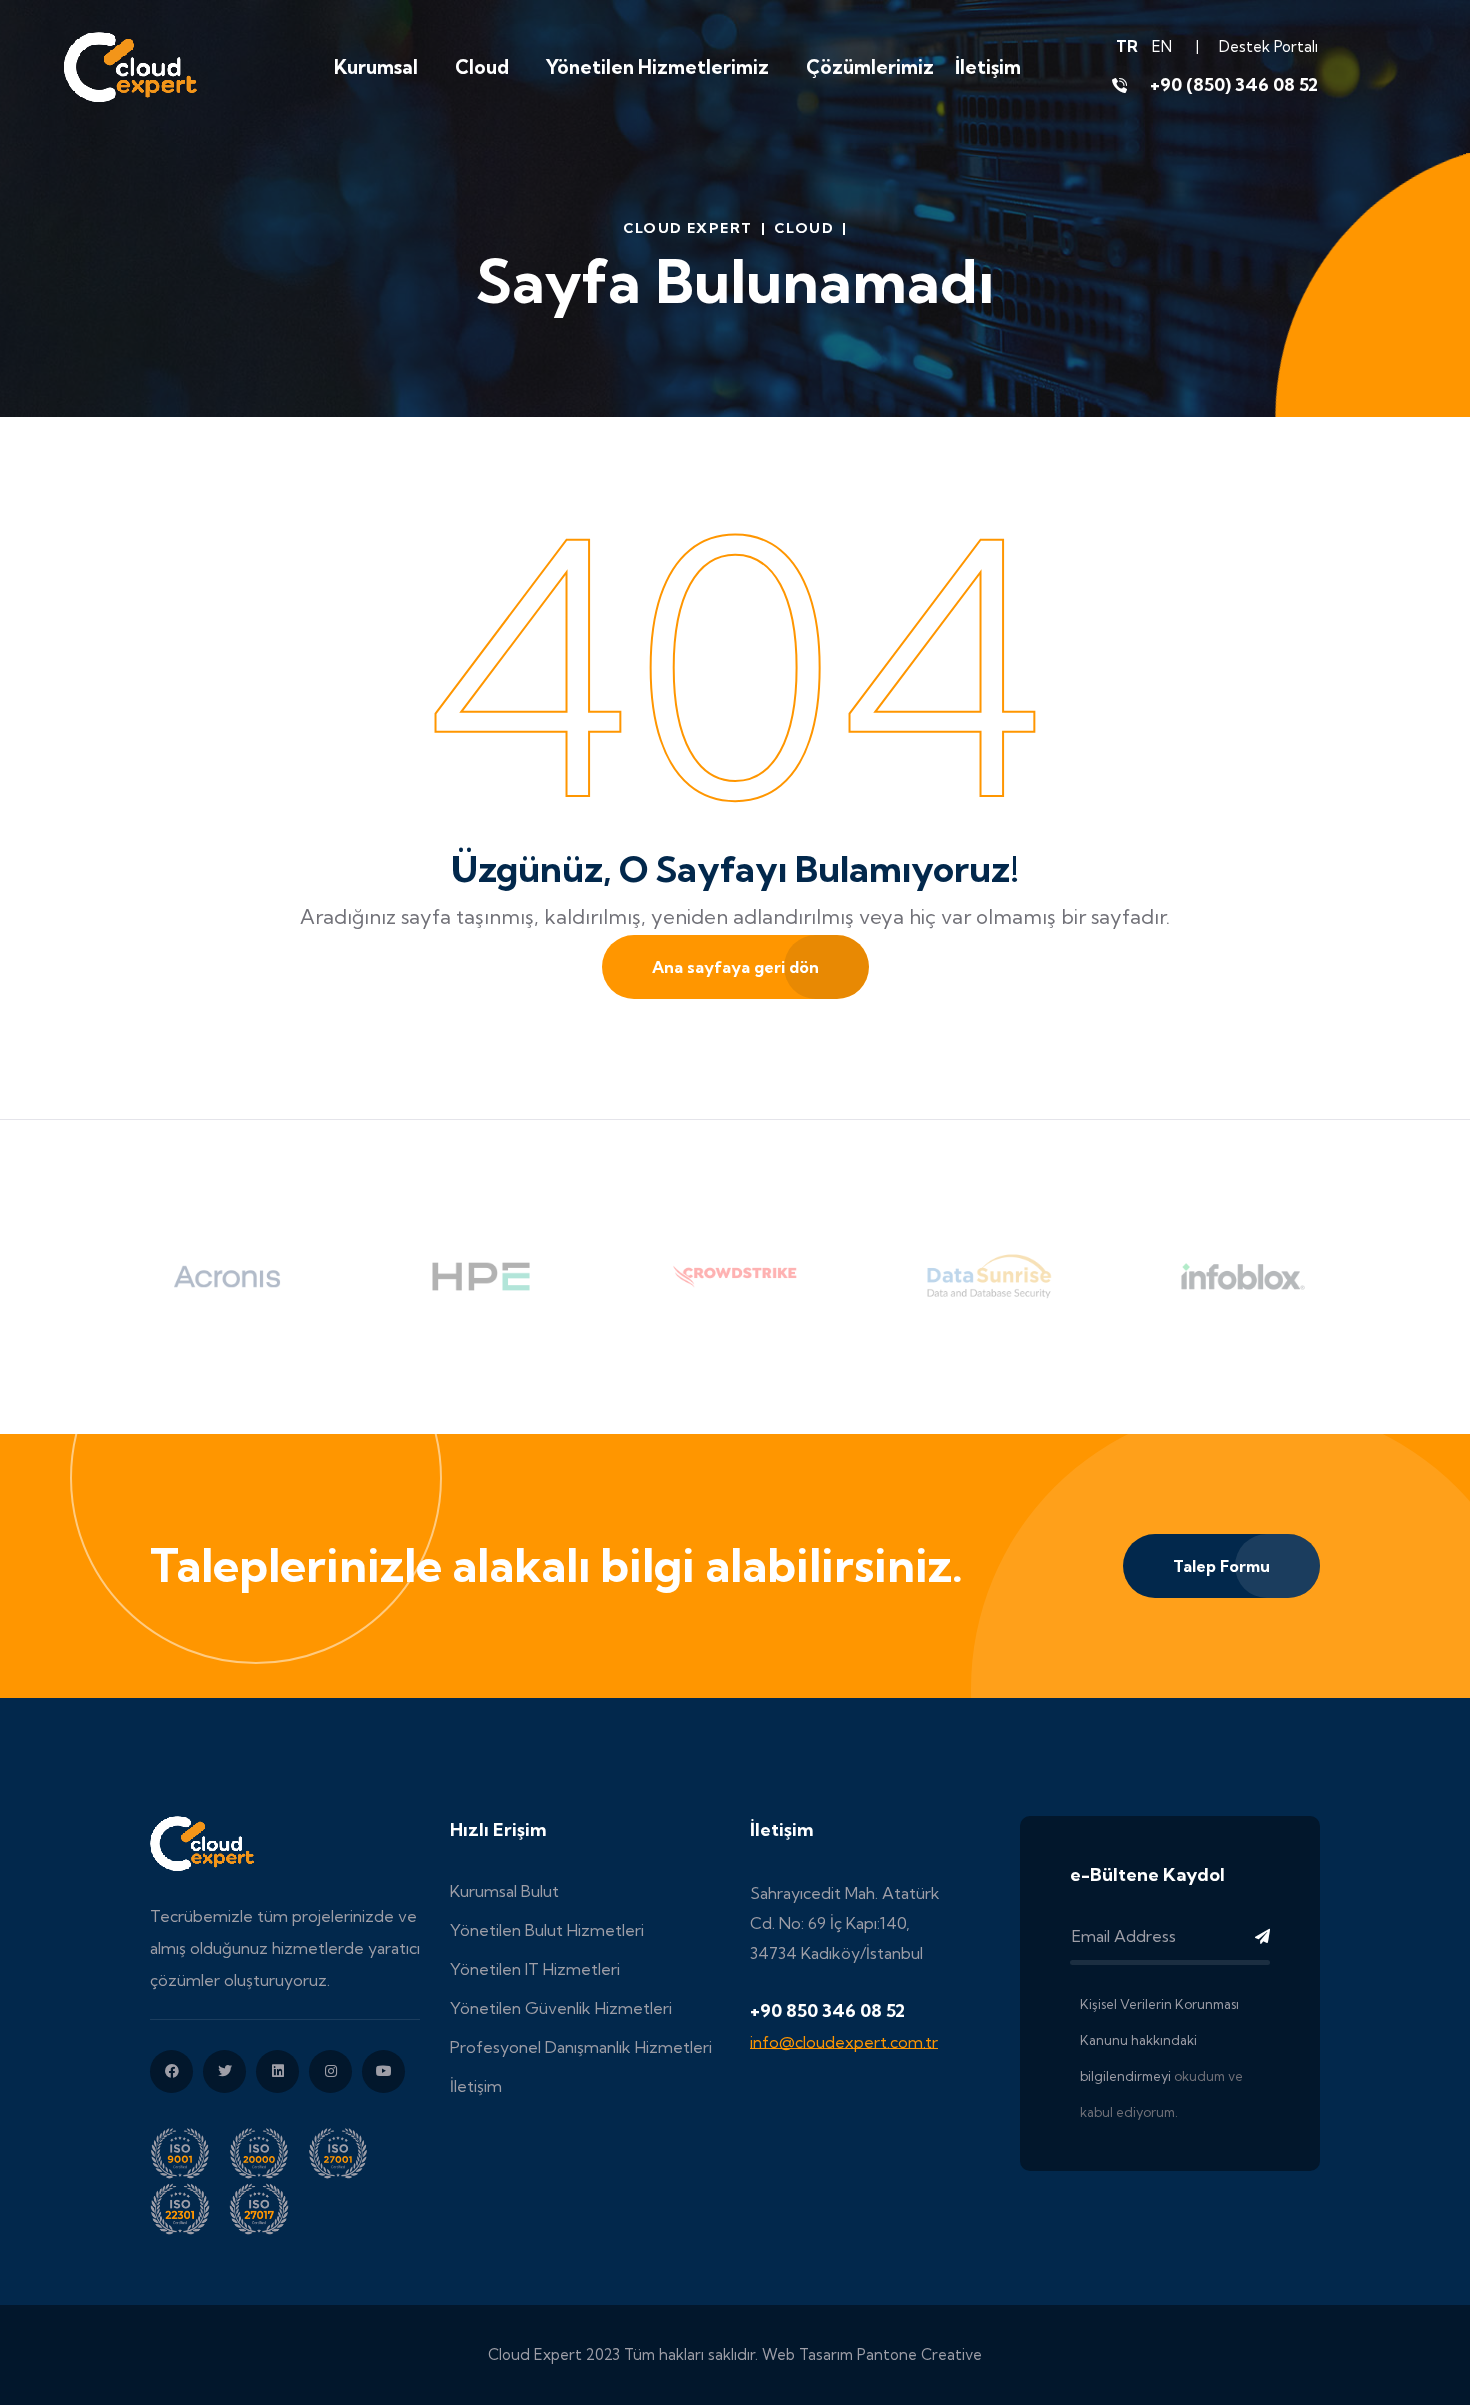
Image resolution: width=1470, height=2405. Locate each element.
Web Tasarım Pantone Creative (872, 2354)
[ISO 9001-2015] (189, 2150)
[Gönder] (1240, 1936)
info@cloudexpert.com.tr (844, 2042)
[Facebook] (171, 2071)
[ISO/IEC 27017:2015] (266, 2206)
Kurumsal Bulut (504, 1891)
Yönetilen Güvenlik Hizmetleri (561, 2008)
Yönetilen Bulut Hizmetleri (547, 1930)
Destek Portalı (1268, 46)
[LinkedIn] (277, 2071)
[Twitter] (224, 2071)
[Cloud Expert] (130, 64)
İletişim (988, 67)
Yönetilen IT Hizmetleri (535, 1969)
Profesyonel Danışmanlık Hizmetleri (581, 2047)
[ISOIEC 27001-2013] (345, 2150)
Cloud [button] (482, 67)
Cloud (804, 228)
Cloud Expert (688, 228)
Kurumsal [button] (376, 67)
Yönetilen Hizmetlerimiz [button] (657, 67)
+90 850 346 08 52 (827, 2010)
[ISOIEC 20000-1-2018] (268, 2150)
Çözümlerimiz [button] (870, 67)
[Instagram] (330, 2071)
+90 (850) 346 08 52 (1234, 84)
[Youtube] (383, 2071)
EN (1162, 46)
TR (1127, 46)
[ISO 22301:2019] (189, 2206)
